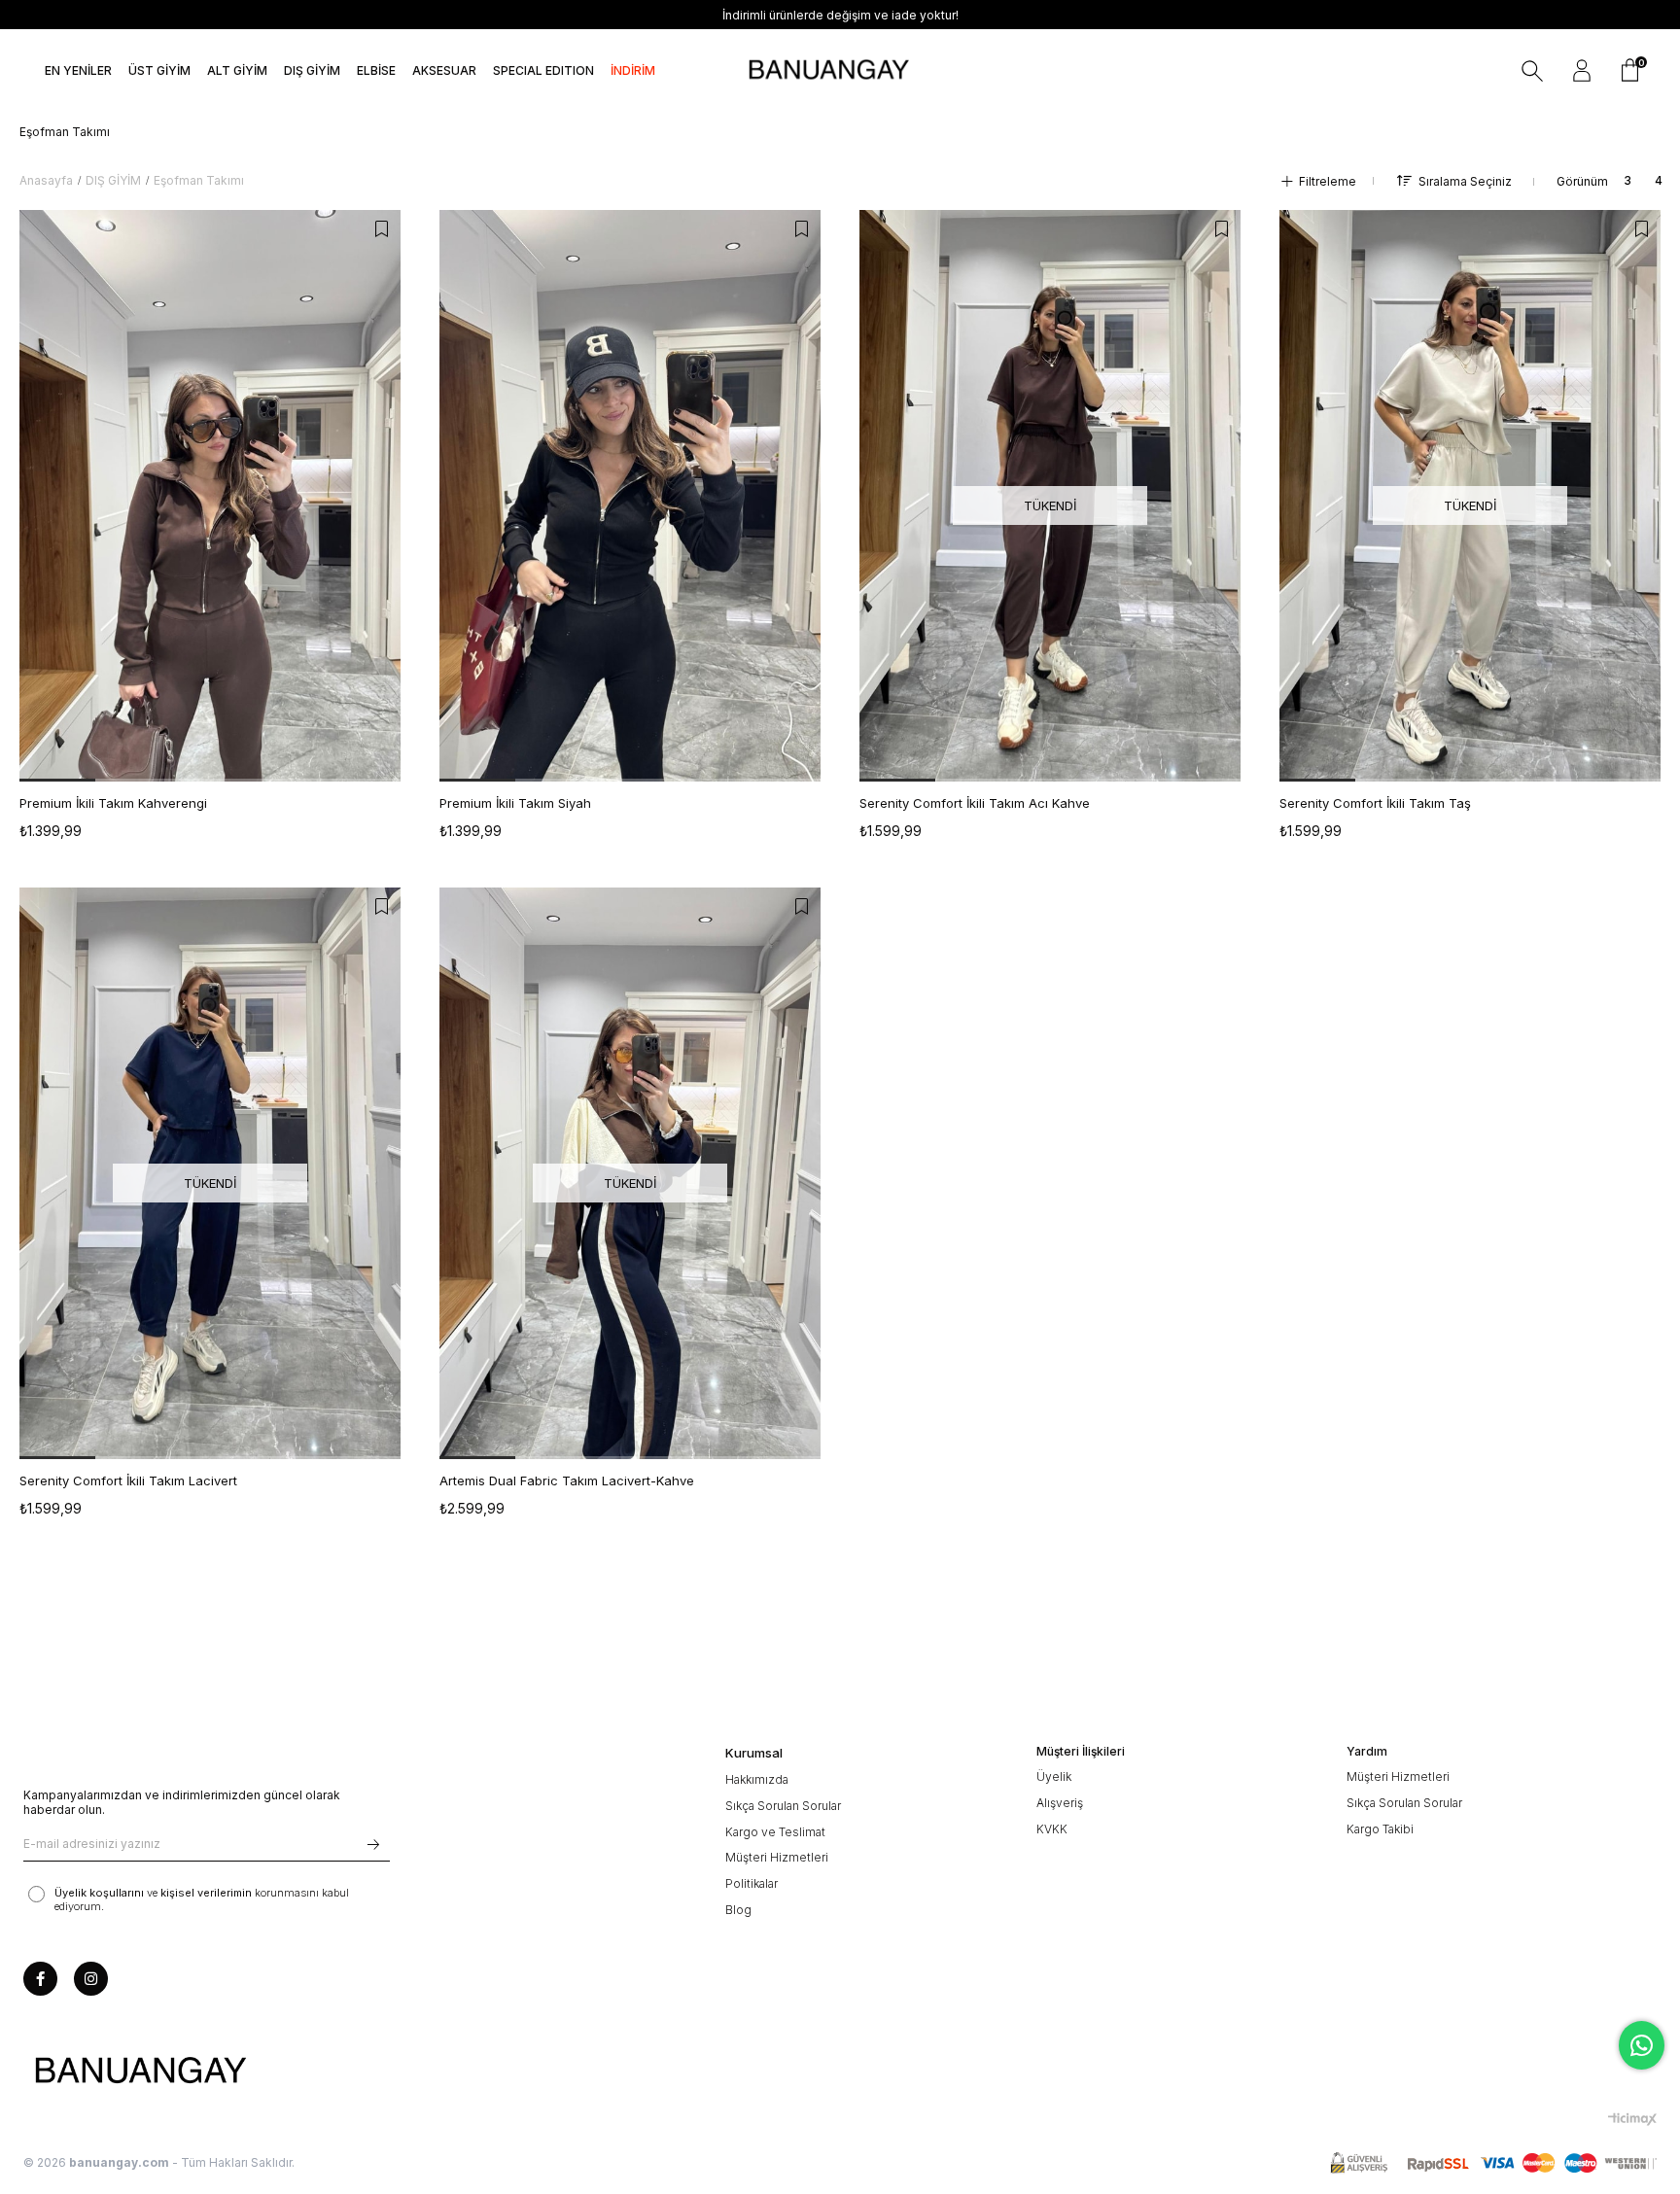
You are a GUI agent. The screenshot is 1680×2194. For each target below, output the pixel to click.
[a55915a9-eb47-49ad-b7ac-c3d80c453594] (1493, 2163)
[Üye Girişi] (1582, 71)
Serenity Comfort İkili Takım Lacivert (128, 1480)
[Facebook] (40, 1979)
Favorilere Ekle (381, 229)
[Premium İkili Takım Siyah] (630, 496)
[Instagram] (91, 1979)
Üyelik (1054, 1776)
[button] (57, 780)
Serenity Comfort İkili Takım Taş (1375, 803)
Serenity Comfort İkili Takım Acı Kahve (975, 803)
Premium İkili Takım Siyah (515, 803)
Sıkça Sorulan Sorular (783, 1806)
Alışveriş (1060, 1803)
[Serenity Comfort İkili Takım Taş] (1470, 496)
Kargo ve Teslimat (775, 1832)
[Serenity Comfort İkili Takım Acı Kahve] (1050, 496)
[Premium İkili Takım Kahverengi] (210, 496)
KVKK (1052, 1829)
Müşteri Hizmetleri (777, 1857)
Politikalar (752, 1883)
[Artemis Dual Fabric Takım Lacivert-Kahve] (630, 1173)
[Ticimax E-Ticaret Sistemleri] (1632, 2119)
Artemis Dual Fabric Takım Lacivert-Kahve (567, 1480)
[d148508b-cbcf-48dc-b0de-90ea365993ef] (140, 2072)
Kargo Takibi (1380, 1829)
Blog (738, 1910)
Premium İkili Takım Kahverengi (113, 803)
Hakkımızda (757, 1779)
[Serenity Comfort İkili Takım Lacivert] (210, 1173)
